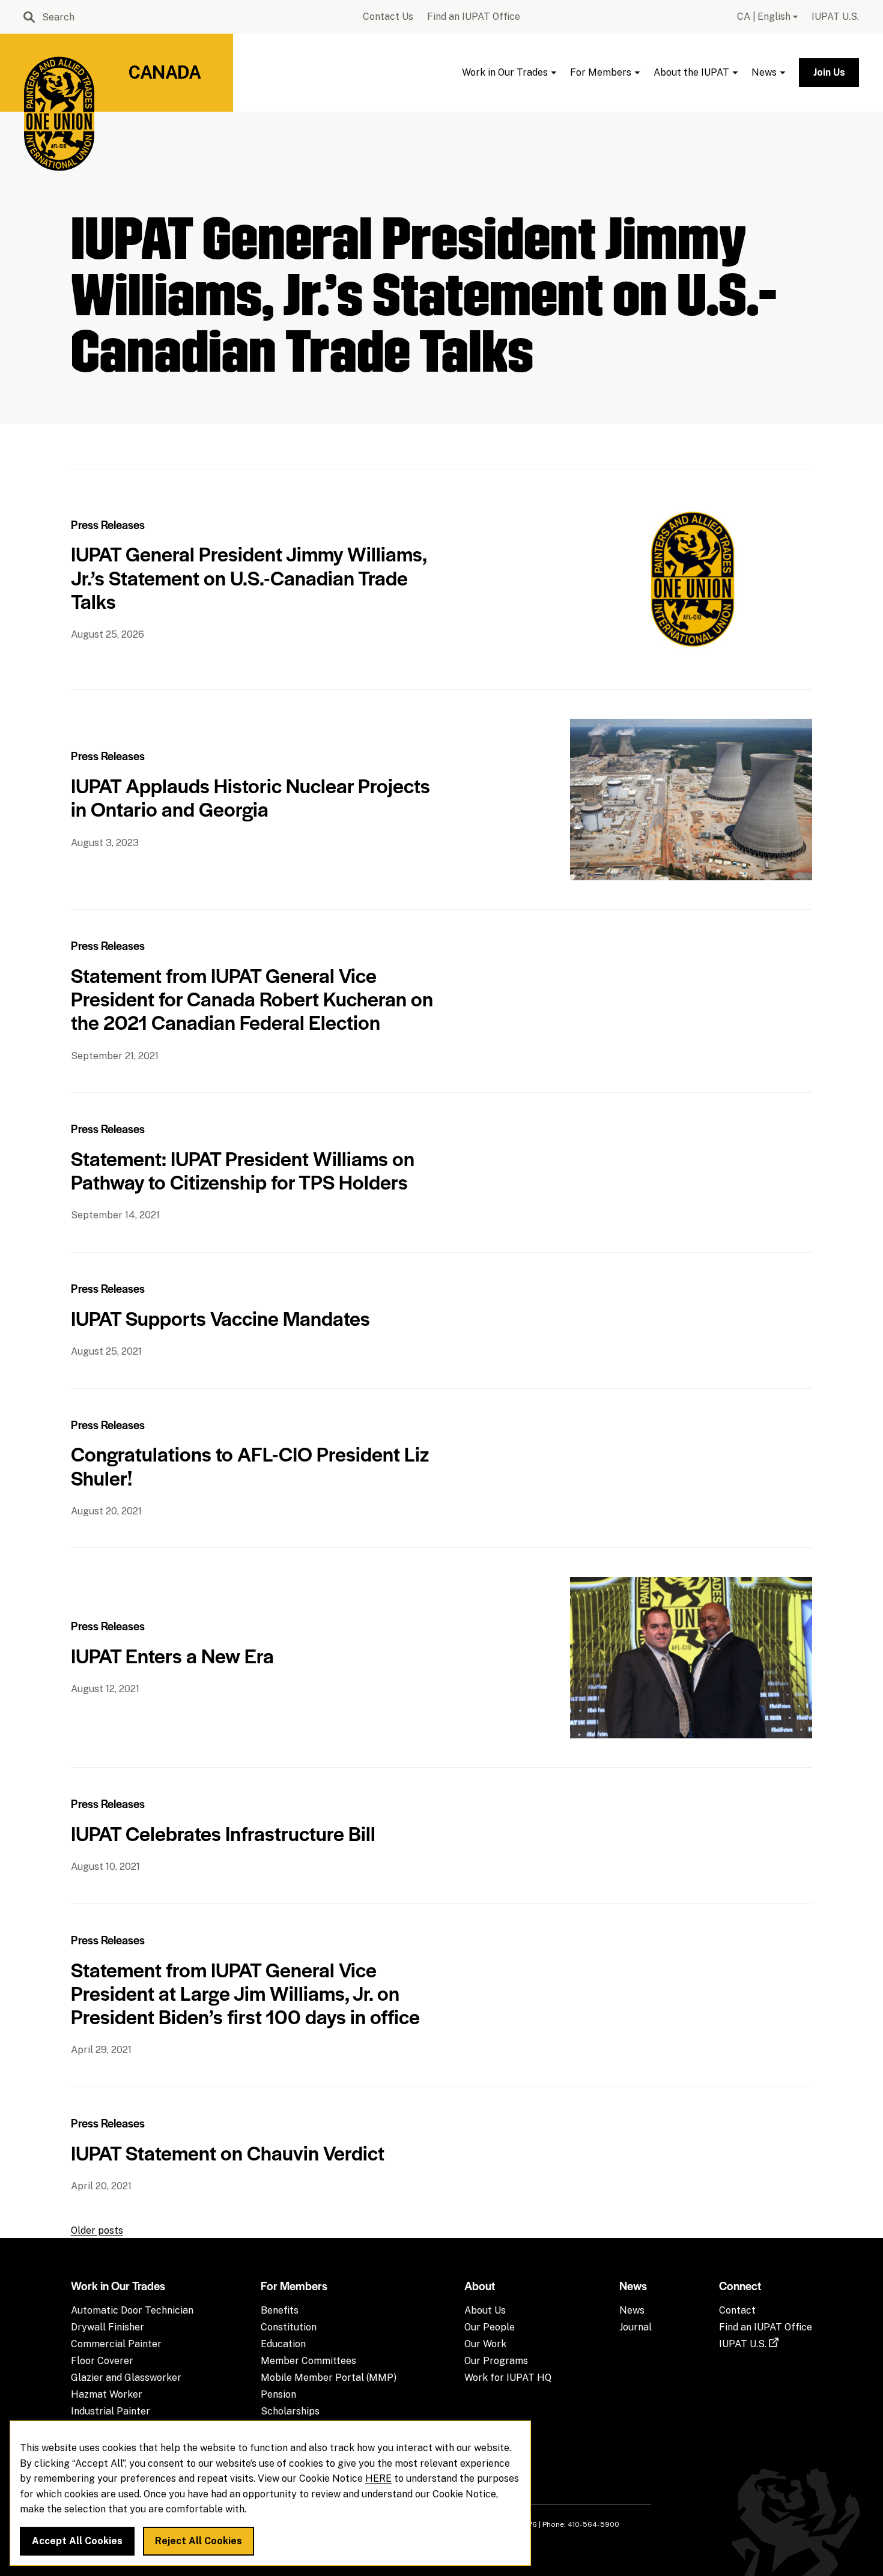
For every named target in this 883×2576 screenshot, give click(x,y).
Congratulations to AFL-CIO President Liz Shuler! (250, 1465)
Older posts (97, 2230)
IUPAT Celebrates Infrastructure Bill (223, 1833)
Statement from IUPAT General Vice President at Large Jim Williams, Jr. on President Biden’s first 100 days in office (245, 1993)
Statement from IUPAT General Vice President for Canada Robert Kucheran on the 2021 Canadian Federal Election (252, 998)
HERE (378, 2479)
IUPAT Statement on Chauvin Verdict (228, 2152)
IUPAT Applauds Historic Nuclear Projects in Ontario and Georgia (250, 797)
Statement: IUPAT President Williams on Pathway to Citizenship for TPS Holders (243, 1170)
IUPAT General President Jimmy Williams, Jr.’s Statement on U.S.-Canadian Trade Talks (249, 577)
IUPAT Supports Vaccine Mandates (220, 1318)
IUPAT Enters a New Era (172, 1655)
